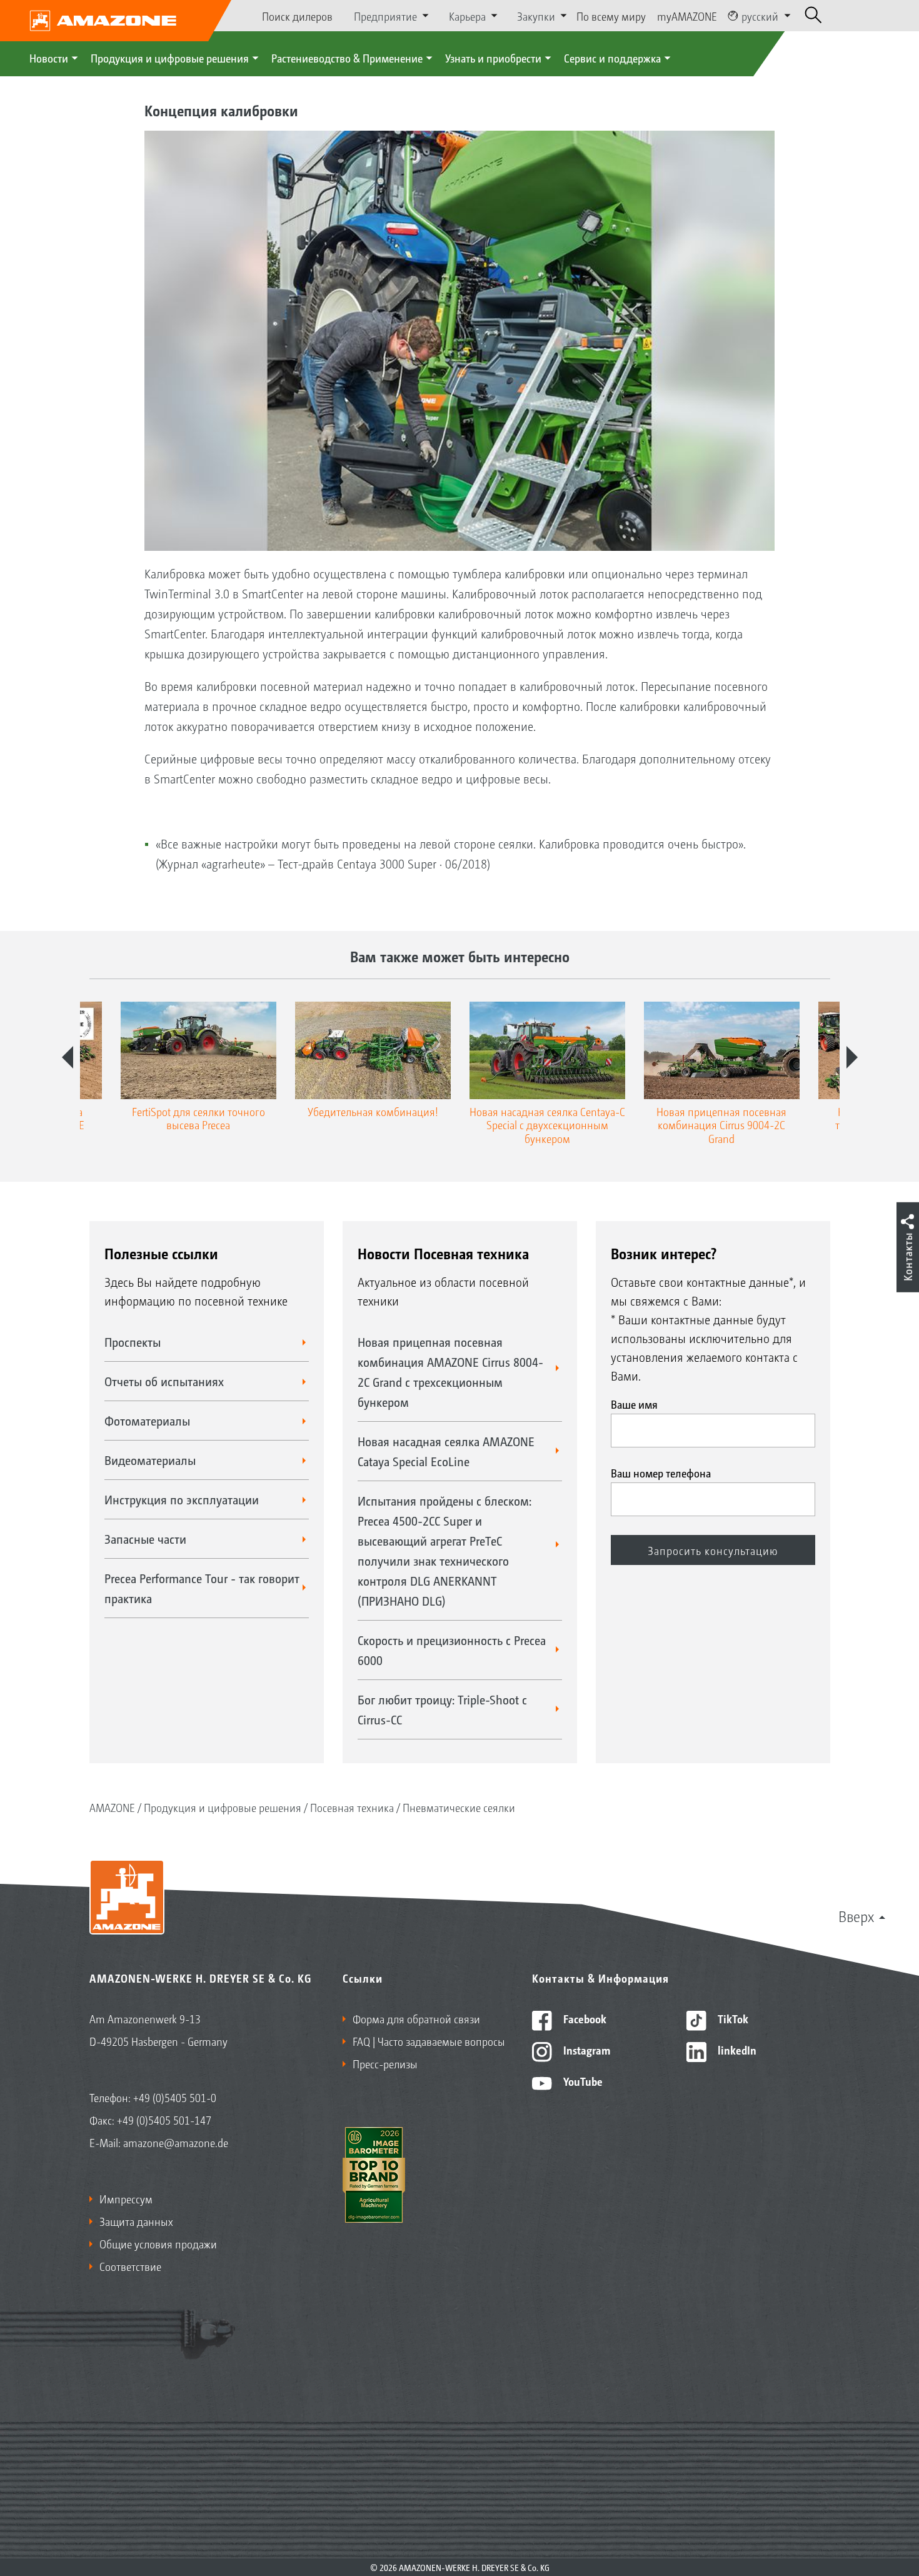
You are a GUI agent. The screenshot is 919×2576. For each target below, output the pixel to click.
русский (760, 16)
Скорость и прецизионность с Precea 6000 (452, 1650)
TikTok (732, 2018)
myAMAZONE (687, 16)
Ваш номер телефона (661, 1472)
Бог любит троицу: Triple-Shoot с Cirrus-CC (442, 1709)
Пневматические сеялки (459, 1807)
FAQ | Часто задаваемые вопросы (429, 2041)
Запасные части (145, 1539)
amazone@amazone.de (176, 2142)
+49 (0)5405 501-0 (175, 2097)
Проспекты (133, 1342)
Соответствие (130, 2266)
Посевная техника (352, 1807)
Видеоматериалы (150, 1460)
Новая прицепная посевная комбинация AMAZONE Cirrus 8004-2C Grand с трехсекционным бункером (450, 1372)
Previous (68, 1057)
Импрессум (126, 2198)
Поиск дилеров (297, 16)
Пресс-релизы (385, 2063)
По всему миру (611, 16)
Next (852, 1057)
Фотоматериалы (147, 1421)
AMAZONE (112, 1807)
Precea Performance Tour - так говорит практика (202, 1588)
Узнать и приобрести (493, 58)
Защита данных (136, 2221)
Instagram (585, 2050)
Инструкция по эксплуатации (182, 1499)
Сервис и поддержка (612, 58)
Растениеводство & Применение (347, 58)
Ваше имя (634, 1404)
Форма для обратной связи (416, 2018)
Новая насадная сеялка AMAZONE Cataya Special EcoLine (446, 1451)
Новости (49, 58)
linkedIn (736, 2050)
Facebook (584, 2018)
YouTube (582, 2081)
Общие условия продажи (158, 2243)
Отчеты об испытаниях (164, 1381)
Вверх (856, 1916)
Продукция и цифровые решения (170, 58)
